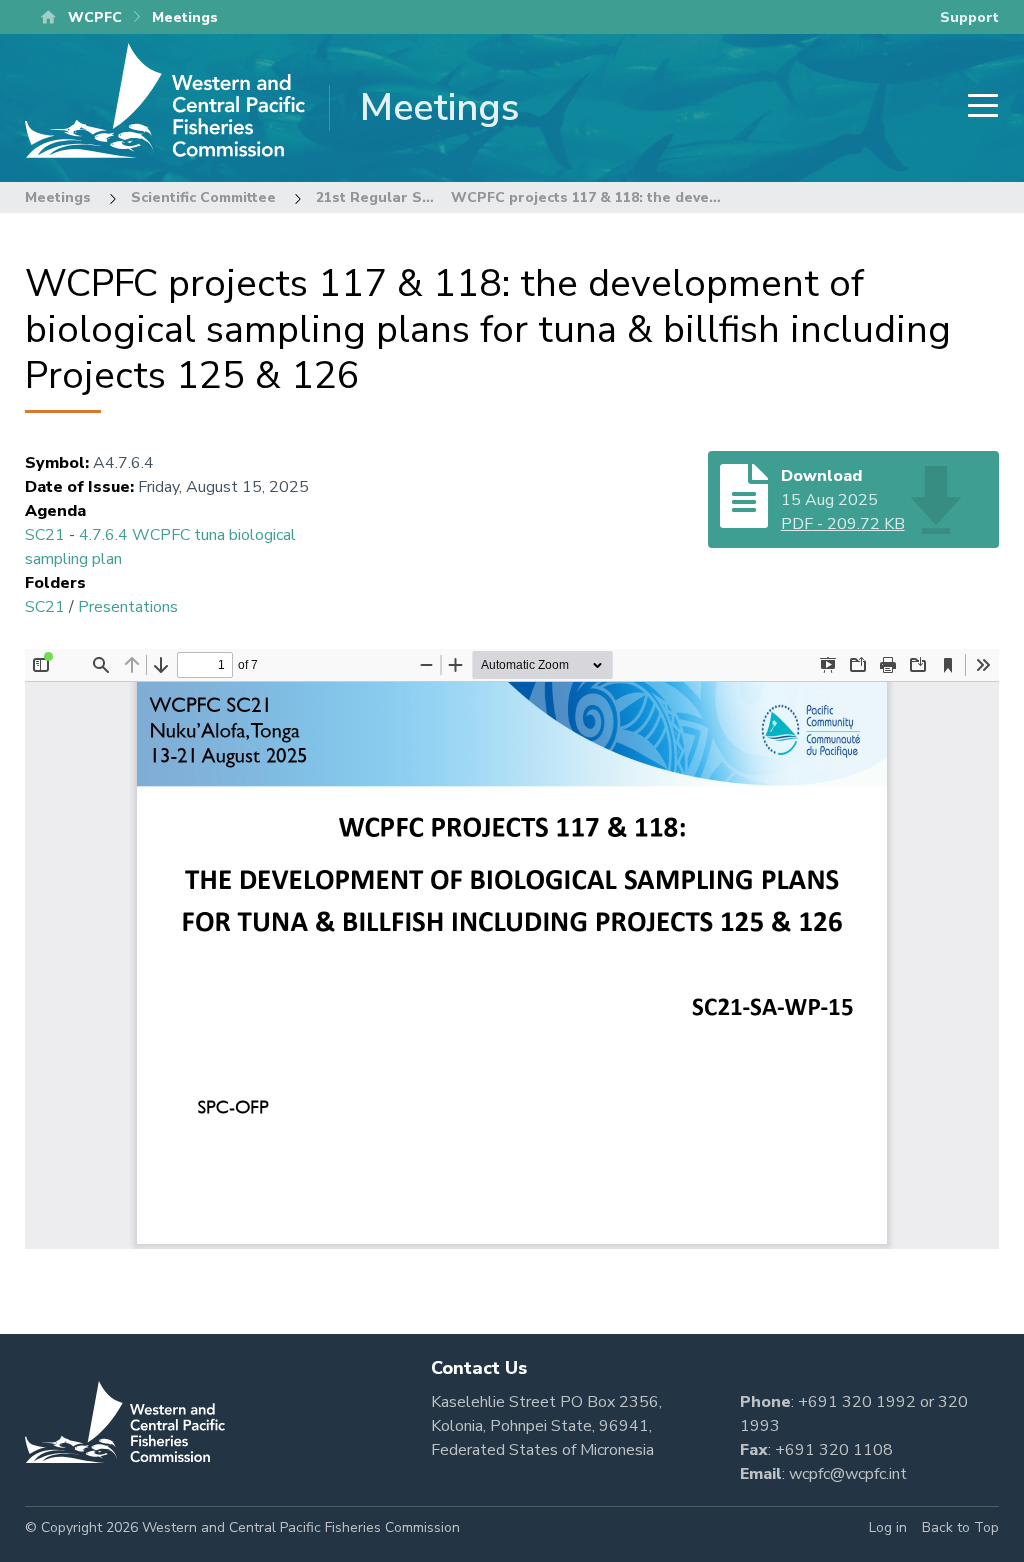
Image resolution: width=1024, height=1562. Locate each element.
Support (969, 17)
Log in (888, 1527)
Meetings (58, 197)
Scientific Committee (203, 197)
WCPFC (95, 17)
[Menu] (977, 107)
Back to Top (960, 1527)
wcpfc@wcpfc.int (848, 1474)
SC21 (45, 535)
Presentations (128, 607)
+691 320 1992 (857, 1402)
